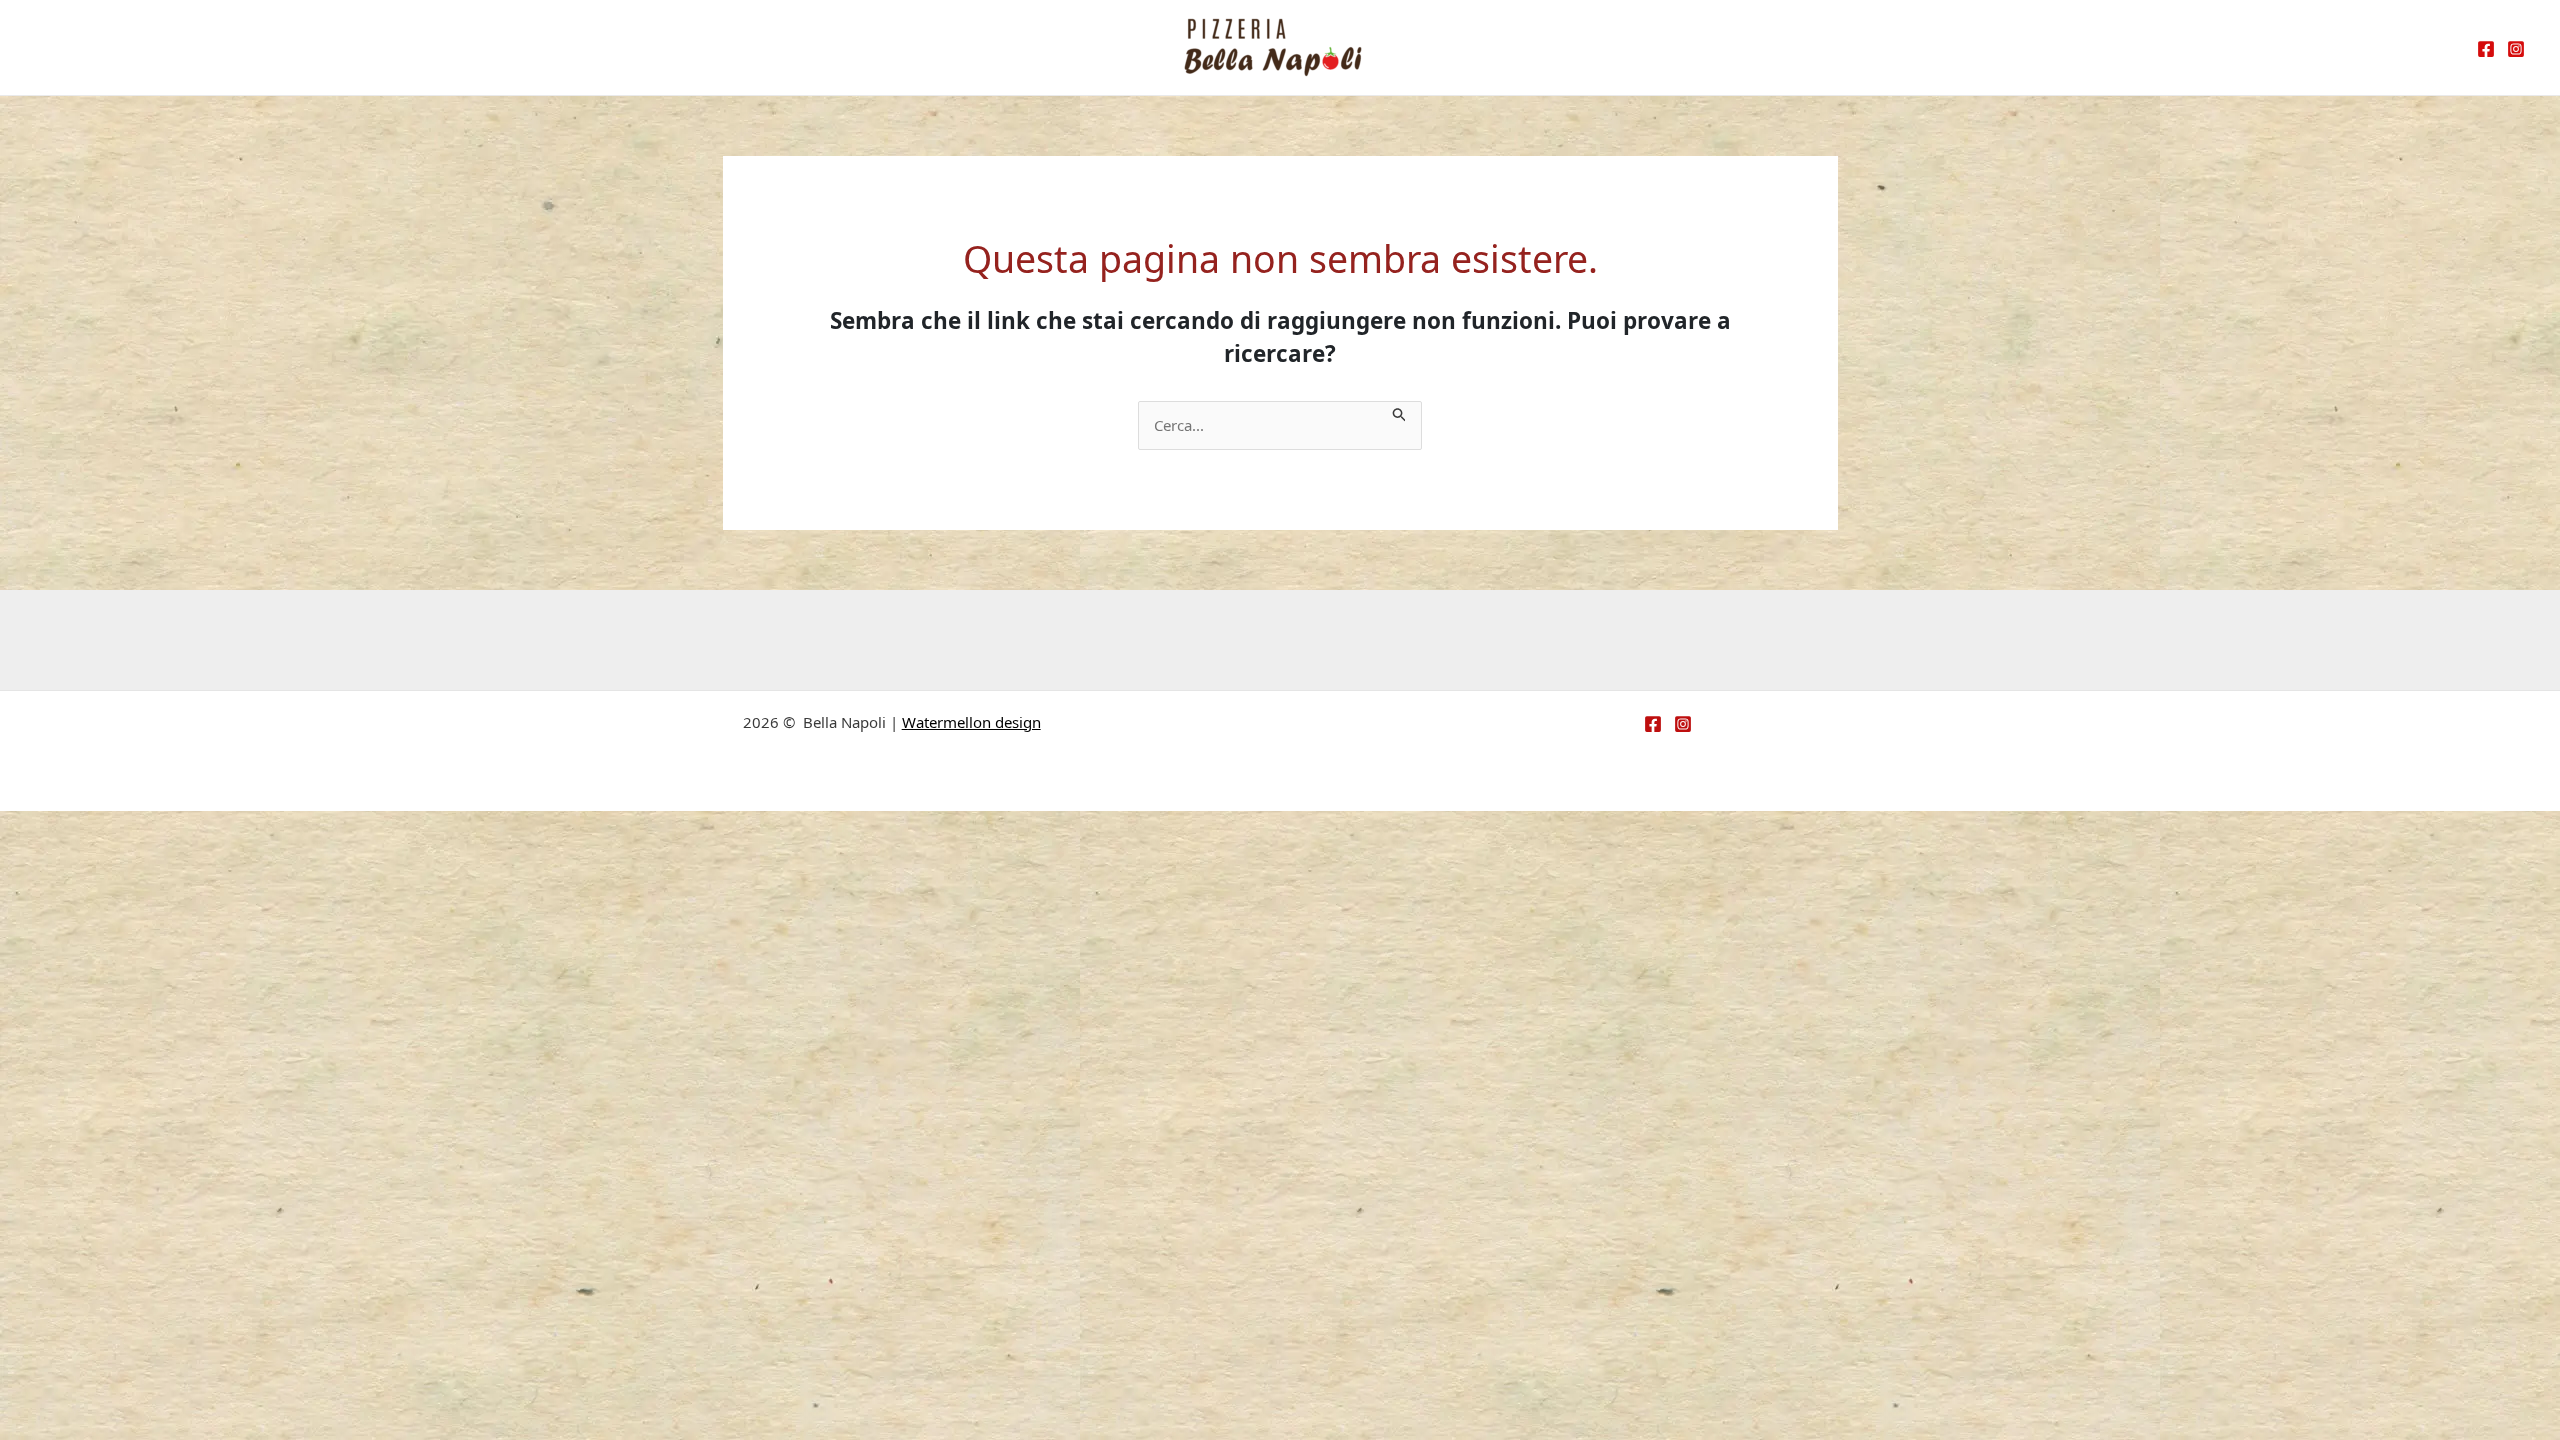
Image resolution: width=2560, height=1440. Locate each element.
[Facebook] (2486, 49)
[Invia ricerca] (1400, 412)
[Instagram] (2516, 49)
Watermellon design (971, 722)
